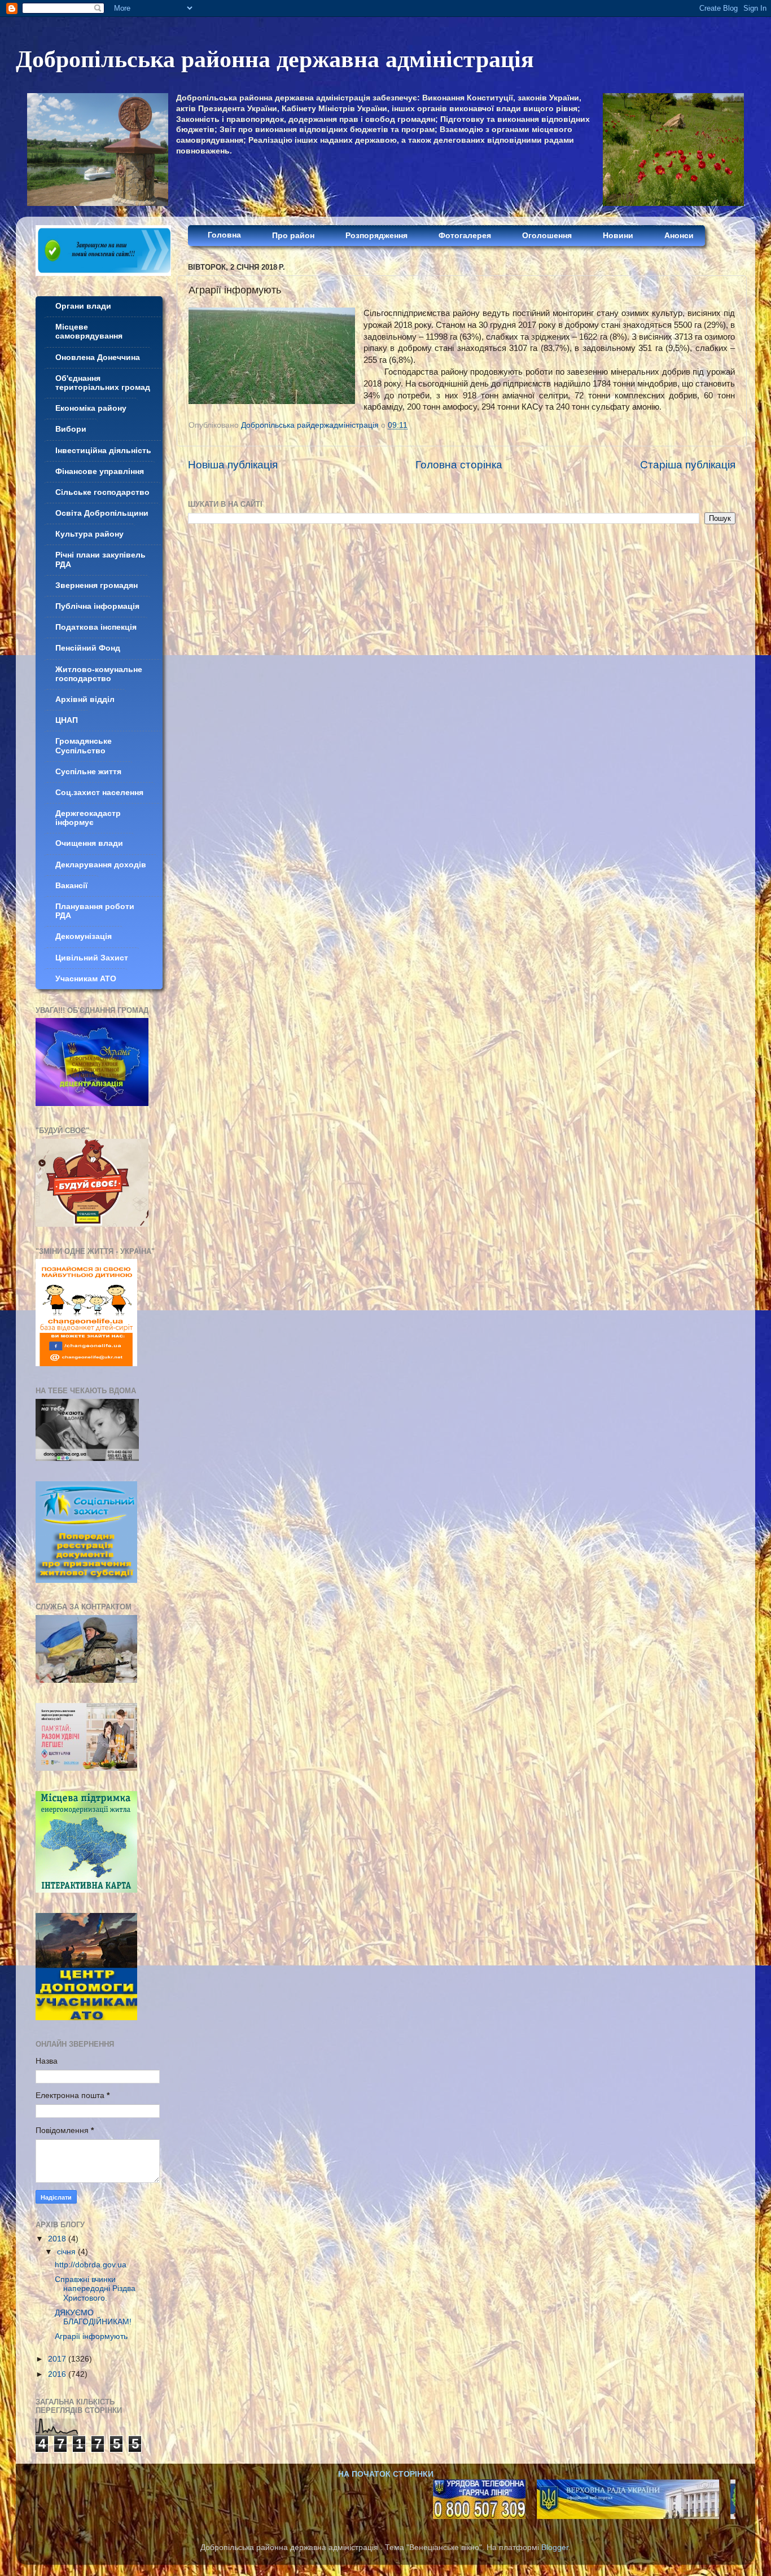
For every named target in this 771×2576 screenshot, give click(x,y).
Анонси (679, 236)
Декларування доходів (101, 865)
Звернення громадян (97, 585)
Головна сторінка (459, 465)
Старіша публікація (688, 465)
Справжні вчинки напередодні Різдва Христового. (95, 2288)
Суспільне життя (88, 772)
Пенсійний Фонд (88, 648)
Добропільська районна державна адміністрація (275, 58)
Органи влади (83, 306)
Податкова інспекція (96, 627)
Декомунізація (84, 936)
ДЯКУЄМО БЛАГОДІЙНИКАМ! (93, 2317)
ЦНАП (67, 720)
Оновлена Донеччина (98, 357)
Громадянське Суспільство (84, 746)
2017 (58, 2359)
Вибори (71, 429)
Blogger (555, 2548)
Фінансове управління (100, 471)
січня (67, 2252)
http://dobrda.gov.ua (91, 2265)
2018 (58, 2239)
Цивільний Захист (92, 958)
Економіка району (91, 408)
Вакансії (71, 886)
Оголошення (547, 236)
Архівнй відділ (85, 699)
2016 (58, 2374)
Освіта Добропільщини (102, 513)
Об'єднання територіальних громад (103, 383)
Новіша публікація (233, 465)
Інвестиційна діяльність (103, 451)
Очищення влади (89, 843)
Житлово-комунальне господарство (99, 674)
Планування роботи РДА (95, 911)
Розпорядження (376, 236)
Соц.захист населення (99, 793)
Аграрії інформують (91, 2336)
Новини (618, 236)
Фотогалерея (465, 236)
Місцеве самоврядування (89, 332)
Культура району (89, 534)
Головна (224, 235)
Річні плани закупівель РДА (100, 559)
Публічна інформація (97, 606)
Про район (293, 236)
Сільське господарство (102, 492)
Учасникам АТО (86, 979)
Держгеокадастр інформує (88, 818)
